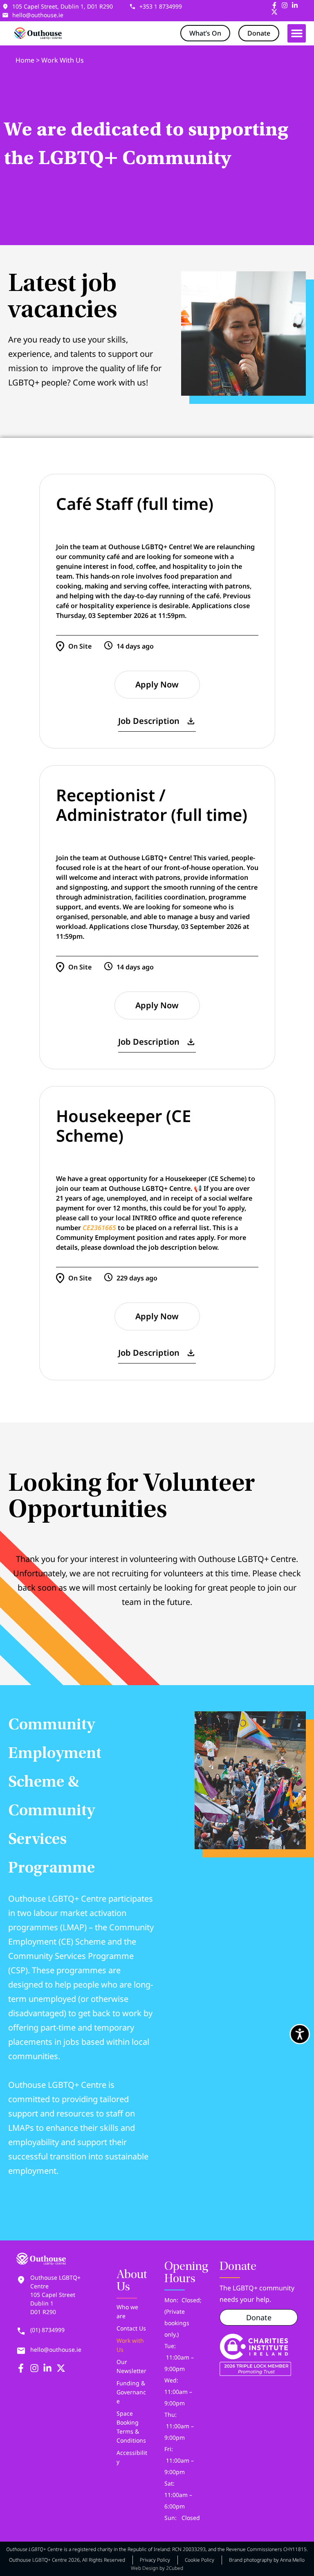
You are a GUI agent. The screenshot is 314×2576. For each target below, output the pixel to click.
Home (25, 60)
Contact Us (131, 2328)
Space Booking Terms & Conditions (131, 2427)
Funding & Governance (131, 2392)
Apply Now (157, 684)
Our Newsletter (131, 2366)
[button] (297, 33)
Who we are (127, 2311)
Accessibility (132, 2457)
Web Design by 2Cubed (157, 2568)
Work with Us (130, 2345)
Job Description (149, 721)
